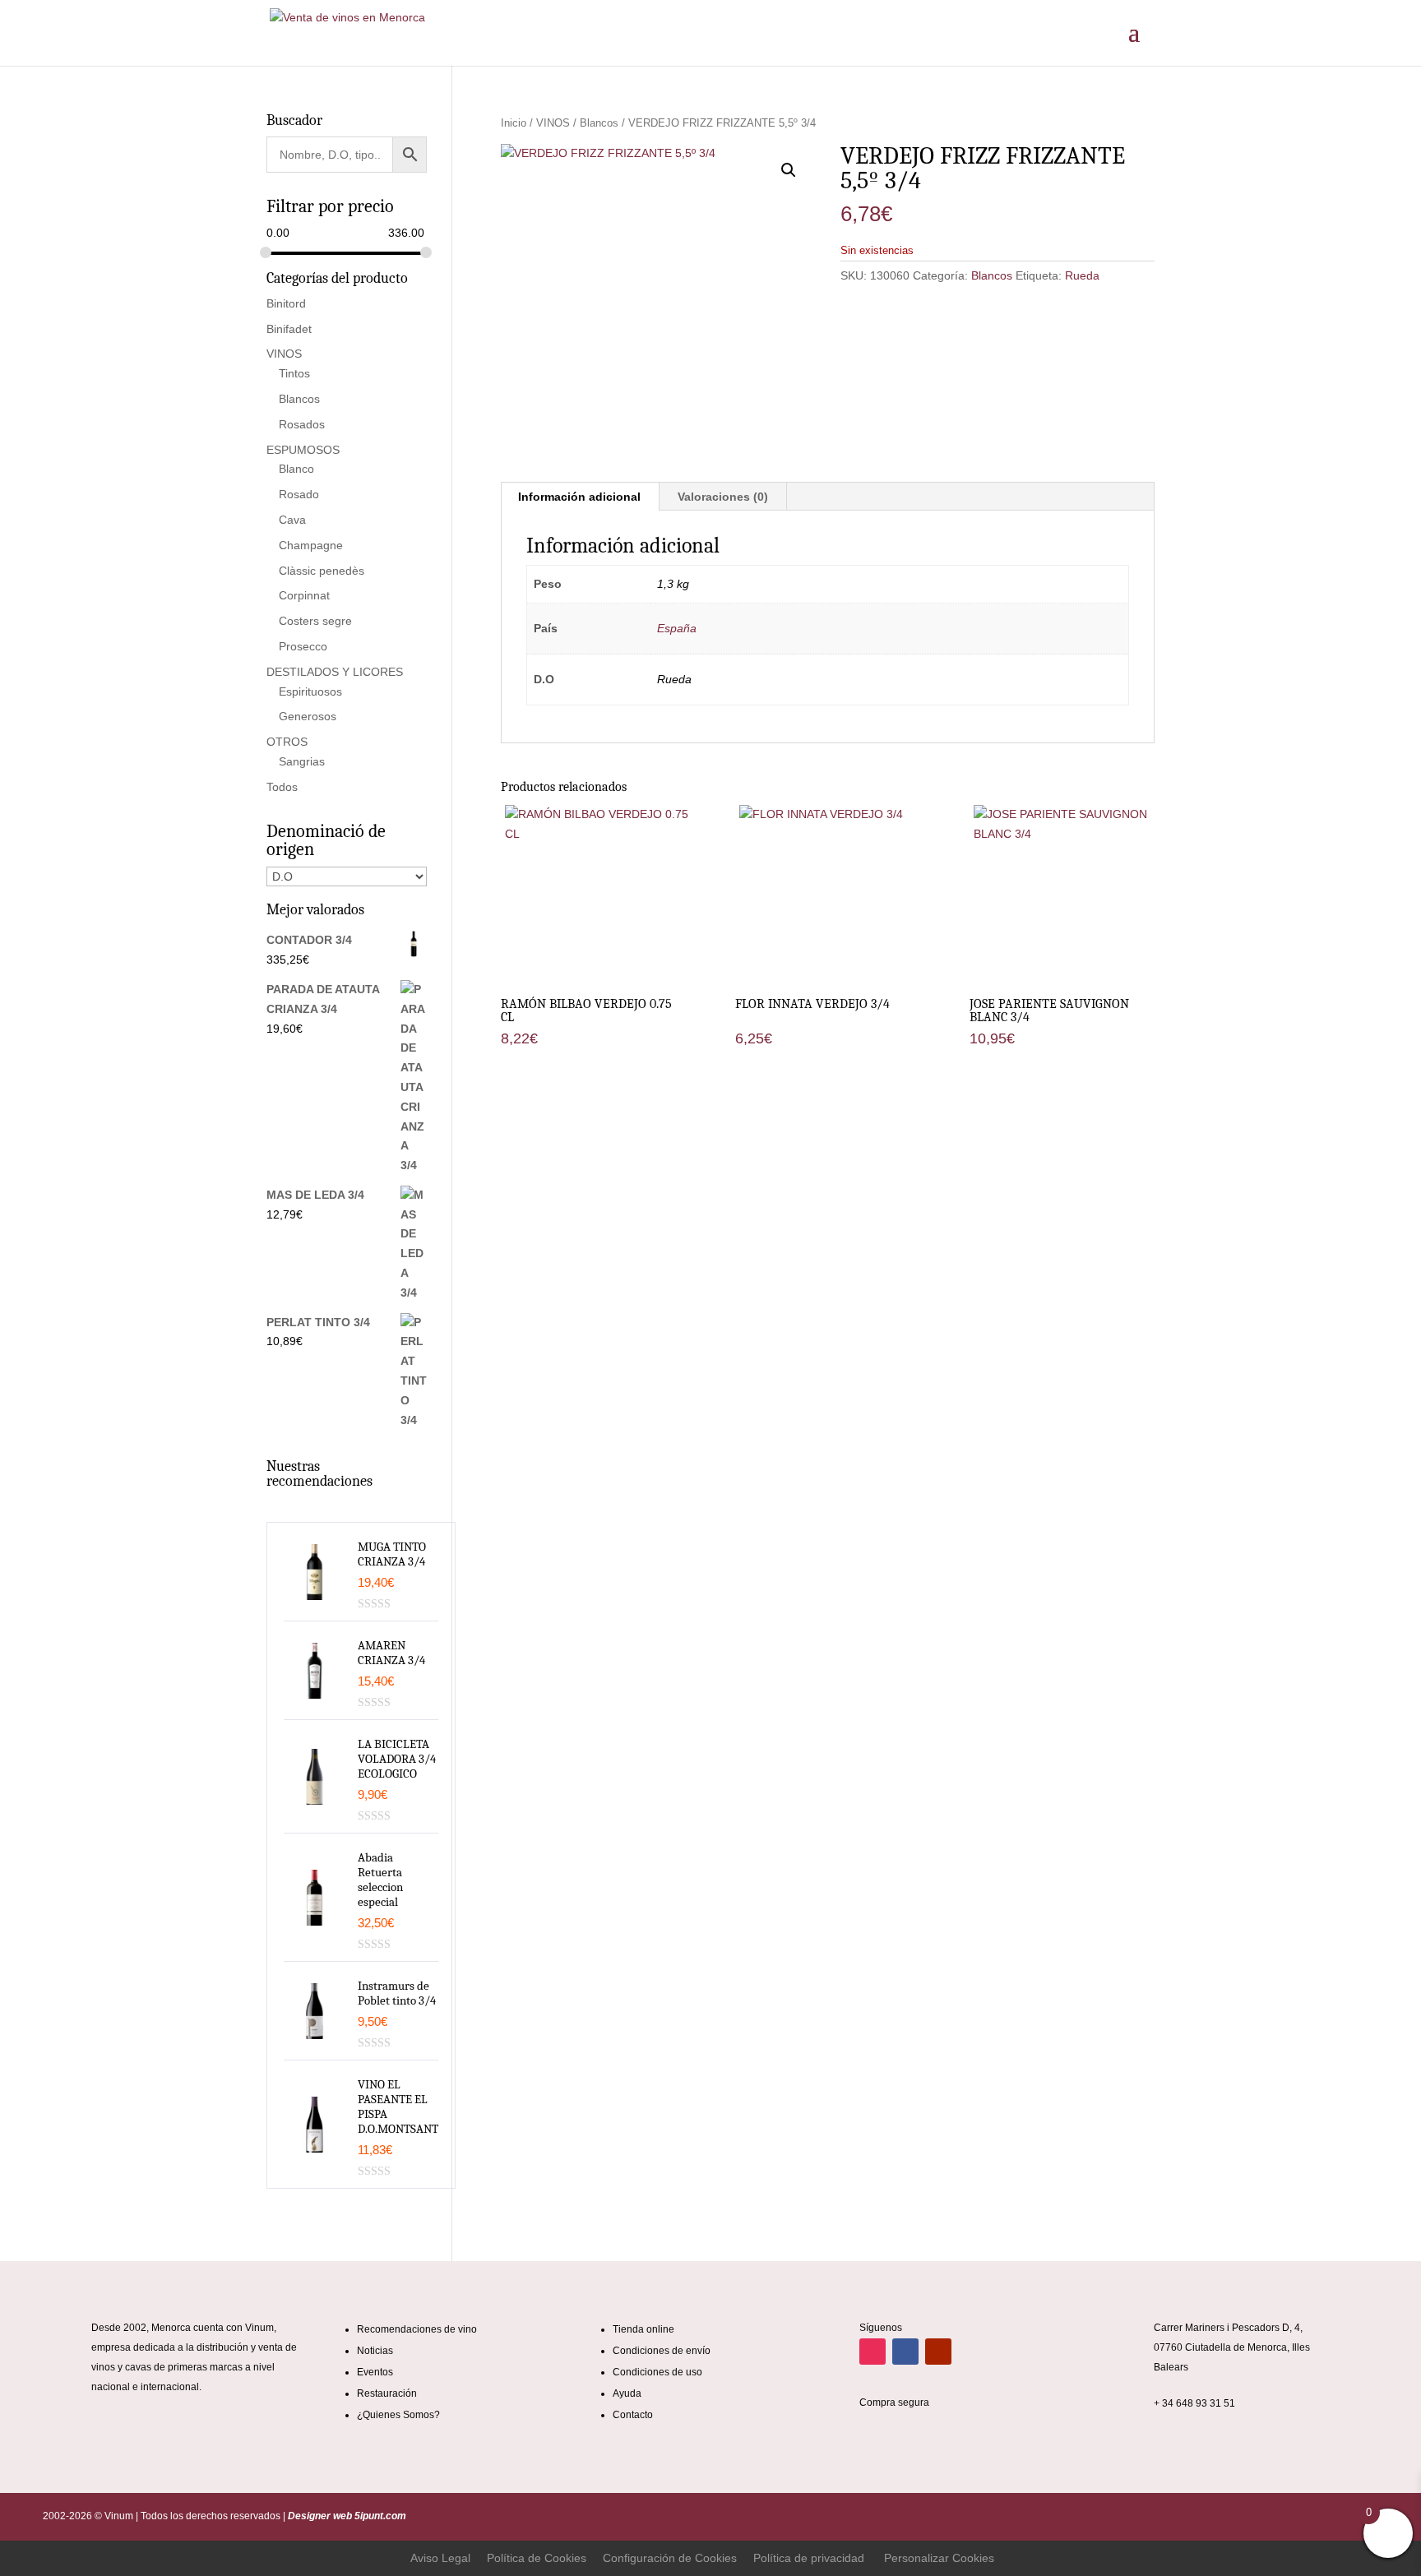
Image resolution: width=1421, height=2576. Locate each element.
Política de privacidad (809, 2558)
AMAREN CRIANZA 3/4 (391, 1653)
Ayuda (627, 2393)
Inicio (514, 123)
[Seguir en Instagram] (873, 2352)
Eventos (375, 2372)
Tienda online (643, 2329)
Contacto (633, 2415)
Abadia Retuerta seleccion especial (380, 1880)
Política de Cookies (537, 2558)
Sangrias (302, 761)
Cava (292, 520)
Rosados (302, 424)
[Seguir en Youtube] (938, 2352)
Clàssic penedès (322, 571)
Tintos (294, 373)
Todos (282, 787)
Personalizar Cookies (939, 2558)
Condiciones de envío (662, 2351)
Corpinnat (304, 595)
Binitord (286, 303)
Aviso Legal (440, 2558)
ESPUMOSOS (303, 450)
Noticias (375, 2351)
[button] (789, 170)
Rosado (299, 494)
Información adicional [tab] (579, 497)
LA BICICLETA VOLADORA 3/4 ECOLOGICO (397, 1759)
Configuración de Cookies (670, 2558)
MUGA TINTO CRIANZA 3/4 (392, 1554)
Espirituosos (310, 691)
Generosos (308, 716)
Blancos (599, 123)
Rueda (1082, 275)
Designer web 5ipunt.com (346, 2516)
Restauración (387, 2393)
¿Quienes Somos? (398, 2415)
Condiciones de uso (657, 2372)
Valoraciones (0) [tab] (723, 497)
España (677, 628)
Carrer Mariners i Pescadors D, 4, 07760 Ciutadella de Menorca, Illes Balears (1232, 2347)
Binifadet (289, 329)
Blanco (296, 469)
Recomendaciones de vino (417, 2329)
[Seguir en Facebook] (905, 2352)
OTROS (287, 742)
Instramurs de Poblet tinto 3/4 (397, 1993)
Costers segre (315, 621)
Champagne (311, 545)
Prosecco (303, 646)
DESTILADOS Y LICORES (335, 672)
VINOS (553, 123)
